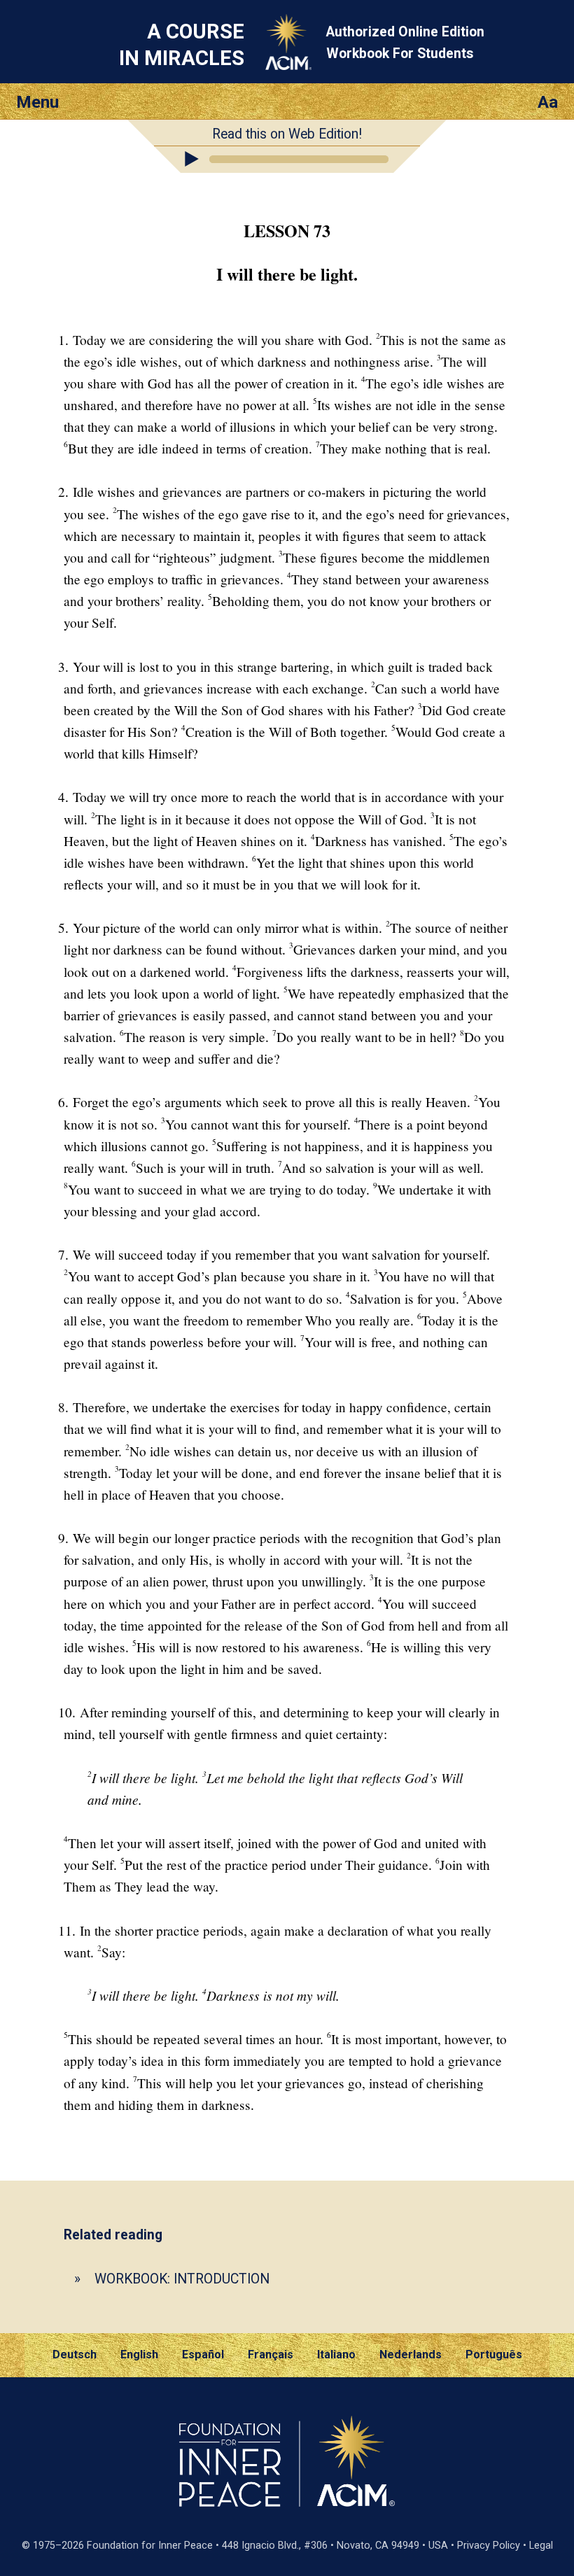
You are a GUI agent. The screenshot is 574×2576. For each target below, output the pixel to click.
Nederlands (411, 2355)
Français (271, 2355)
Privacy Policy (489, 2546)
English (139, 2355)
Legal (541, 2546)
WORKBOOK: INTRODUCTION (182, 2279)
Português (494, 2355)
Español (203, 2355)
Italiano (336, 2355)
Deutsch (75, 2355)
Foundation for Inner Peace (150, 2546)
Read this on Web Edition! (287, 134)
